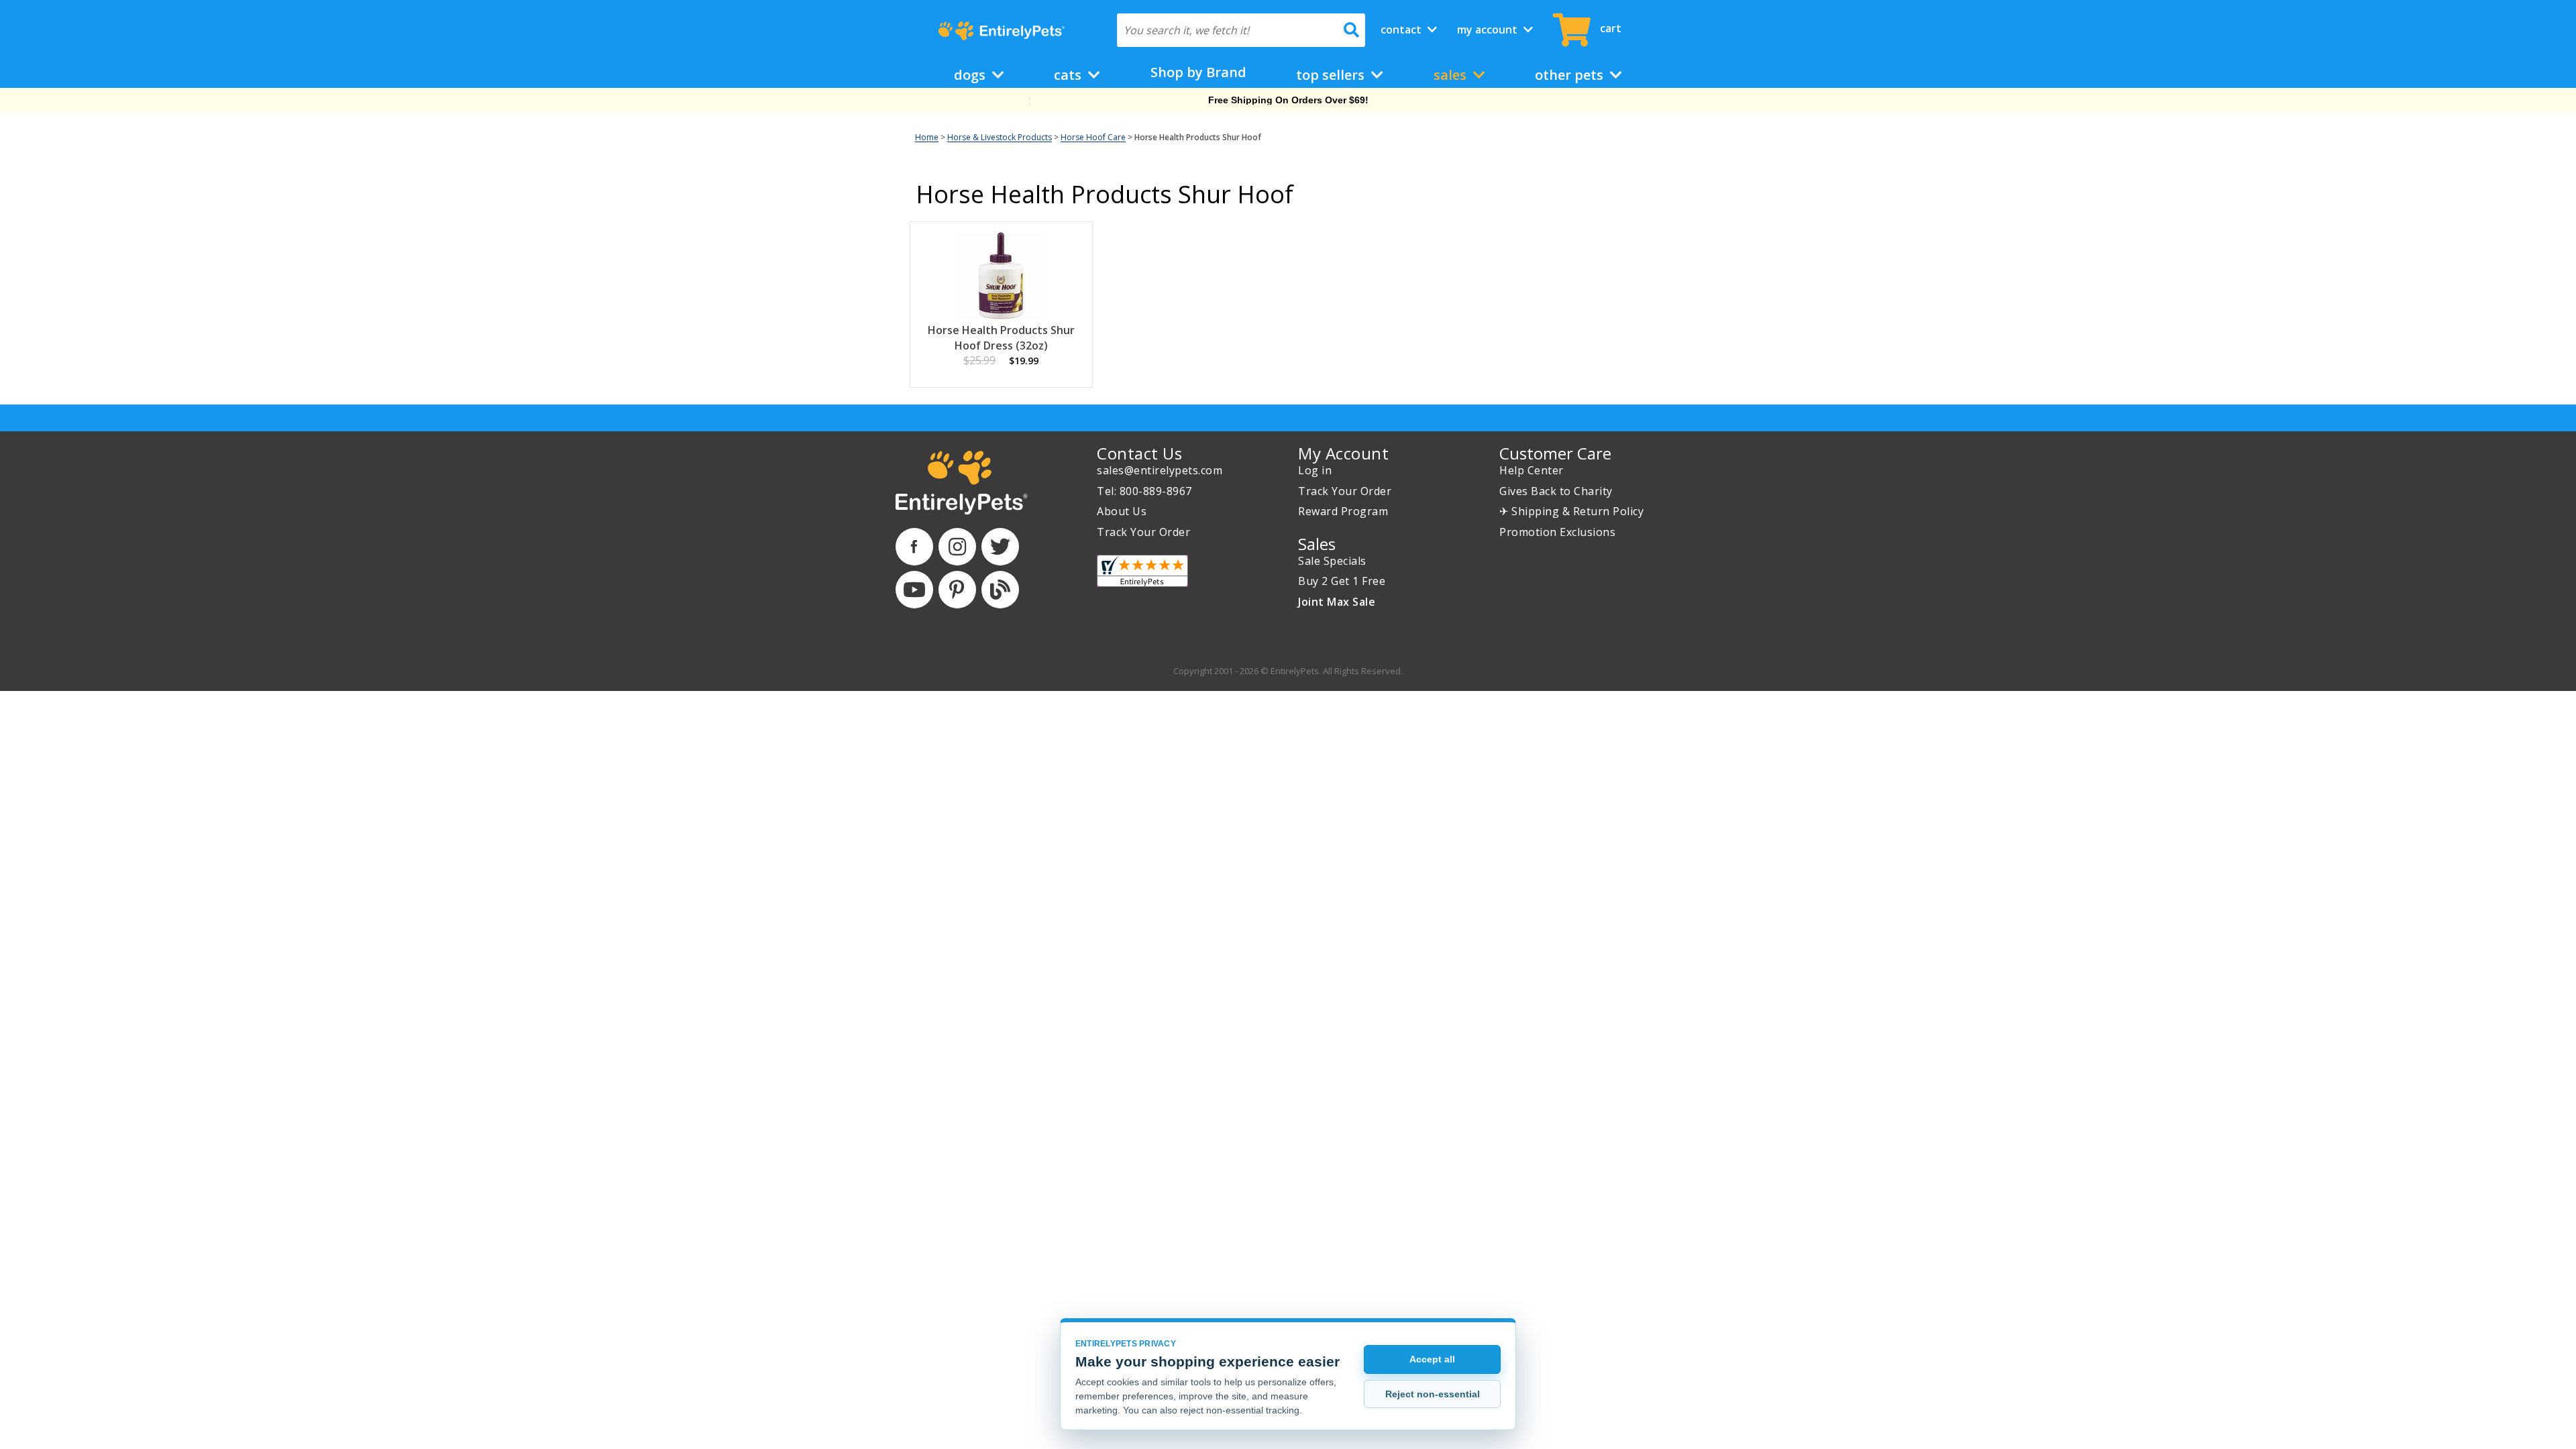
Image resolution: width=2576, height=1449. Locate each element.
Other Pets (1571, 75)
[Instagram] (957, 547)
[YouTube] (914, 590)
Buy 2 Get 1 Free (1342, 581)
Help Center (1532, 470)
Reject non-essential (1433, 1394)
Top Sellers (1332, 75)
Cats (1069, 75)
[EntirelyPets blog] (1000, 590)
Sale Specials (1332, 561)
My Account (1489, 30)
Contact (1402, 30)
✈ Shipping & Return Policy (1571, 511)
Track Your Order (1143, 532)
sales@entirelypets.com (1160, 470)
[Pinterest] (957, 590)
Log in (1315, 470)
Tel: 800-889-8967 (1144, 491)
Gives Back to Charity (1556, 491)
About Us (1122, 511)
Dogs (971, 75)
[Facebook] (914, 547)
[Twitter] (1000, 547)
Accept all (1432, 1359)
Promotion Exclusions (1557, 532)
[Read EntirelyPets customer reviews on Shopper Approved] (1142, 571)
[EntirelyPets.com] (1001, 31)
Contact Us (1139, 453)
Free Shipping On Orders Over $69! (1288, 100)
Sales (1452, 75)
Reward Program (1343, 511)
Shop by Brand (1198, 72)
